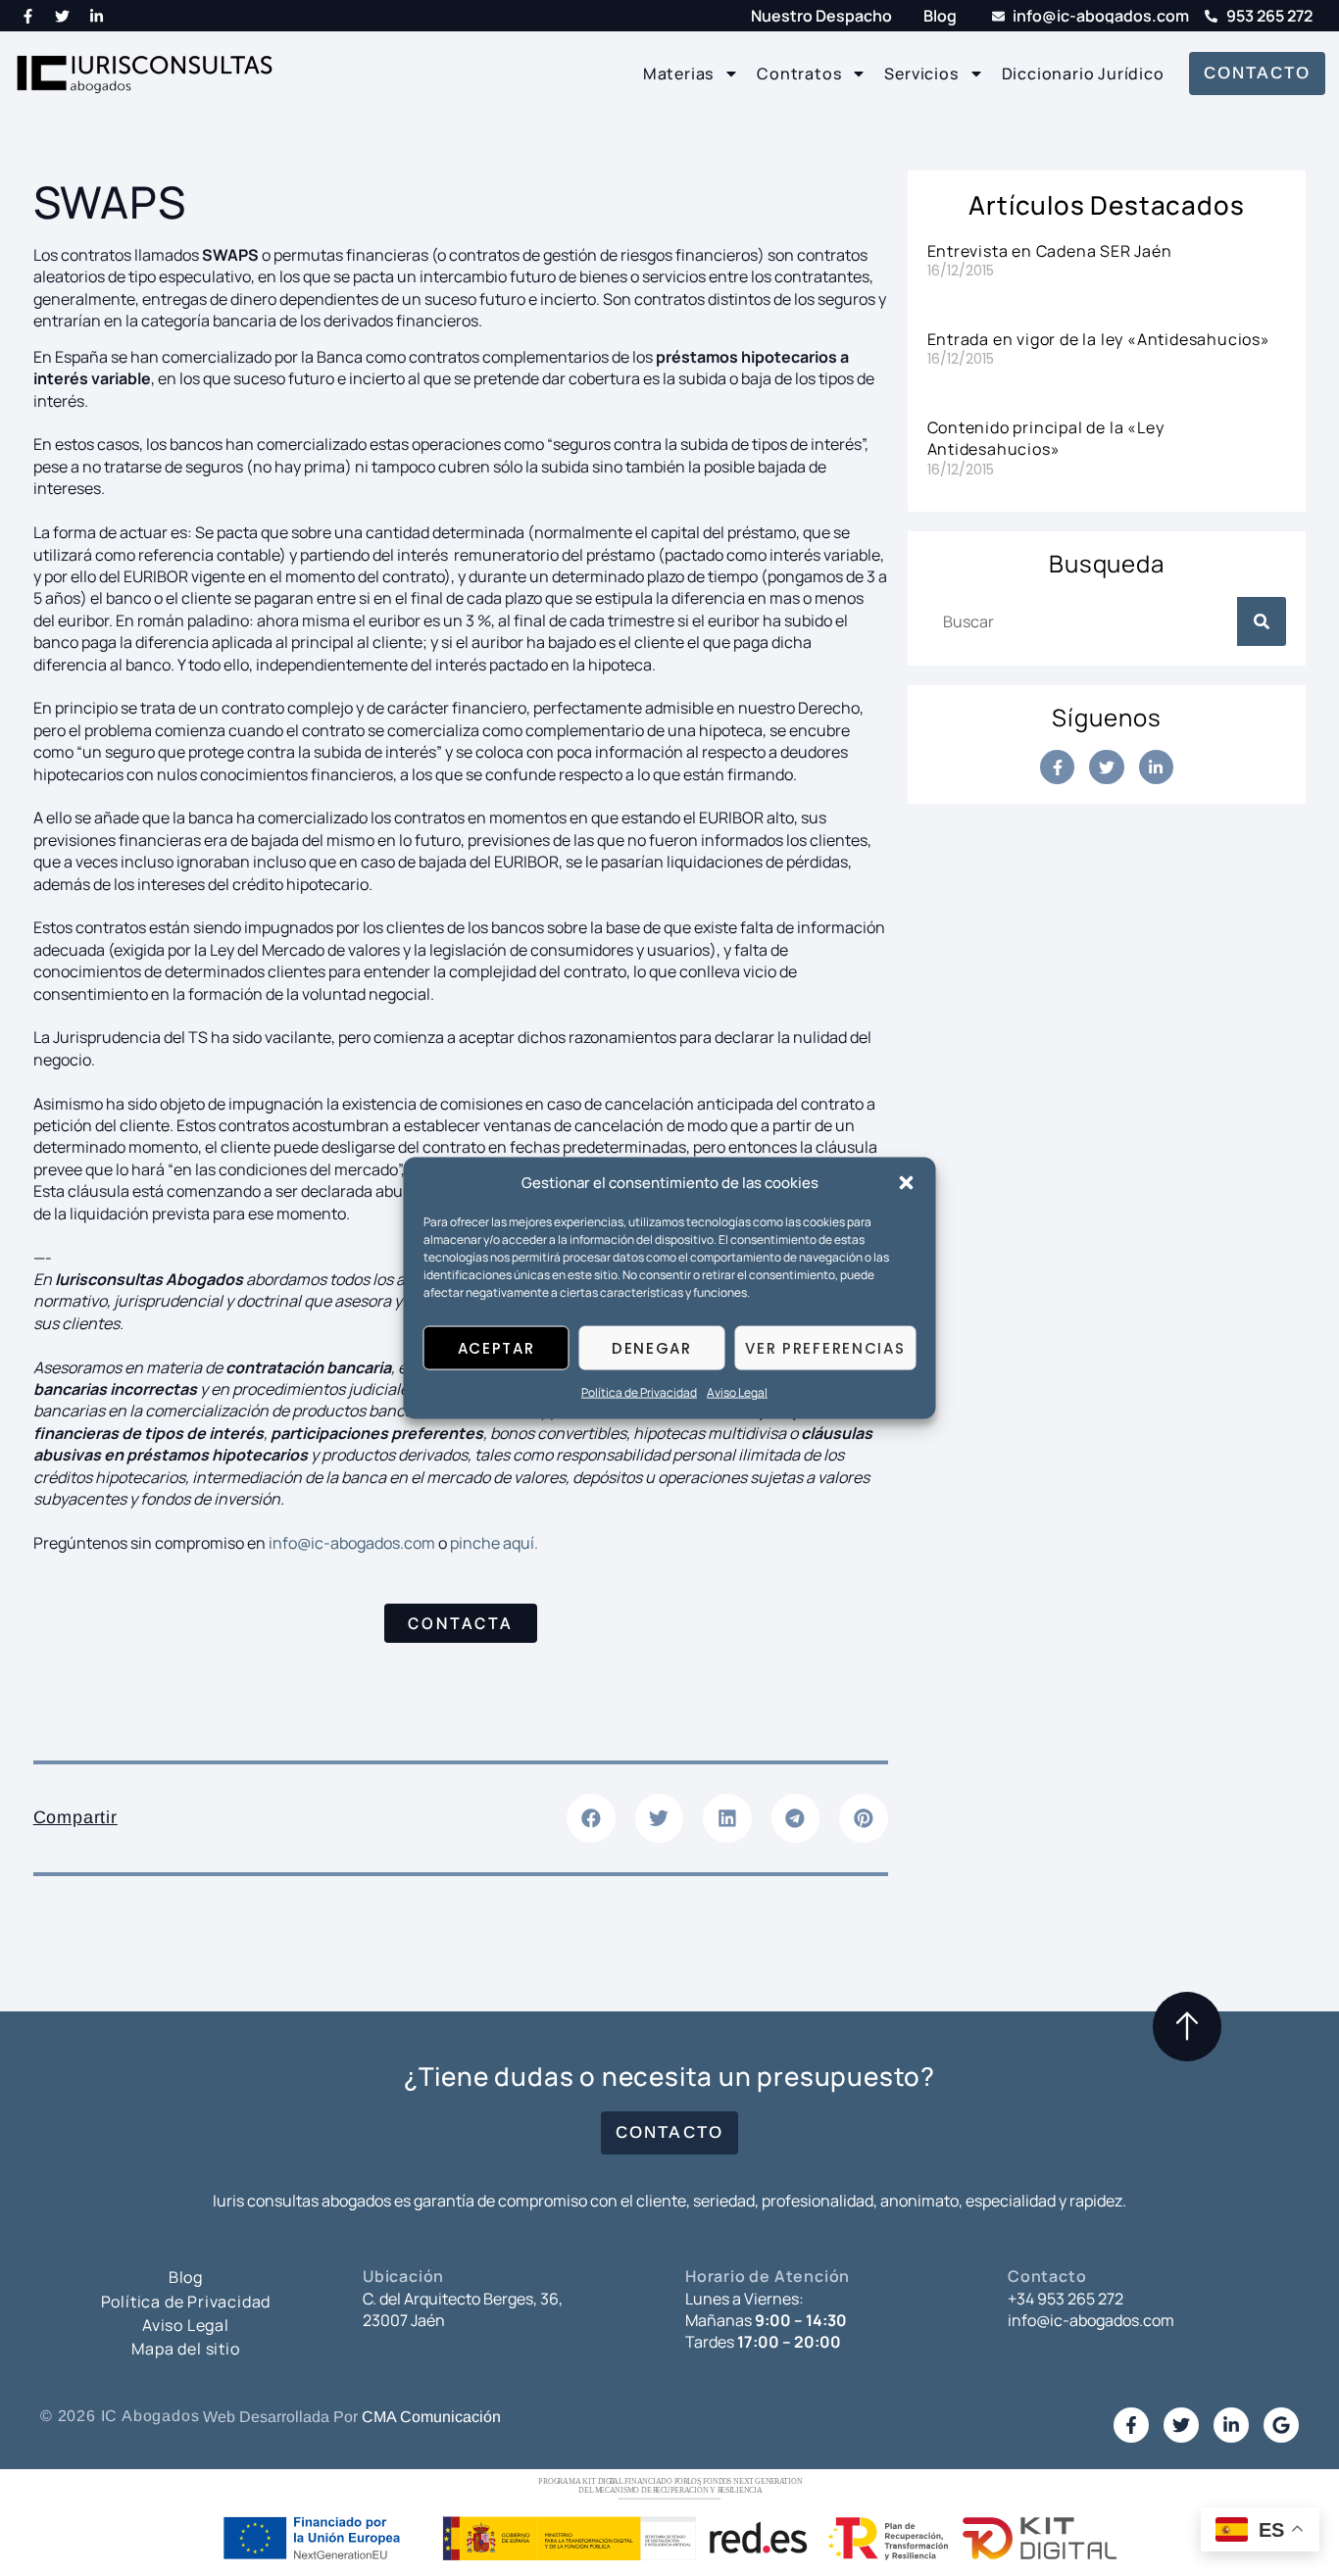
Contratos (799, 74)
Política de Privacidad (639, 1392)
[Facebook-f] (28, 16)
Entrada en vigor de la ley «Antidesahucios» (1099, 339)
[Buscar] (1262, 621)
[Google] (1281, 2425)
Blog (186, 2277)
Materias (678, 74)
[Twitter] (63, 16)
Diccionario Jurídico (1083, 74)
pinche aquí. (493, 1543)
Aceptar (496, 1348)
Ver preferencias (825, 1348)
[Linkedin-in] (97, 16)
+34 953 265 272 (1066, 2299)
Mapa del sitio (185, 2349)
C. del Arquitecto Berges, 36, (463, 2299)
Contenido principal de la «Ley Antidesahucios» (1046, 438)
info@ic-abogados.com (352, 1543)
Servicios (921, 74)
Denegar (652, 1348)
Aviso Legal (737, 1392)
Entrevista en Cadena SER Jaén (1050, 251)
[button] (907, 1183)
